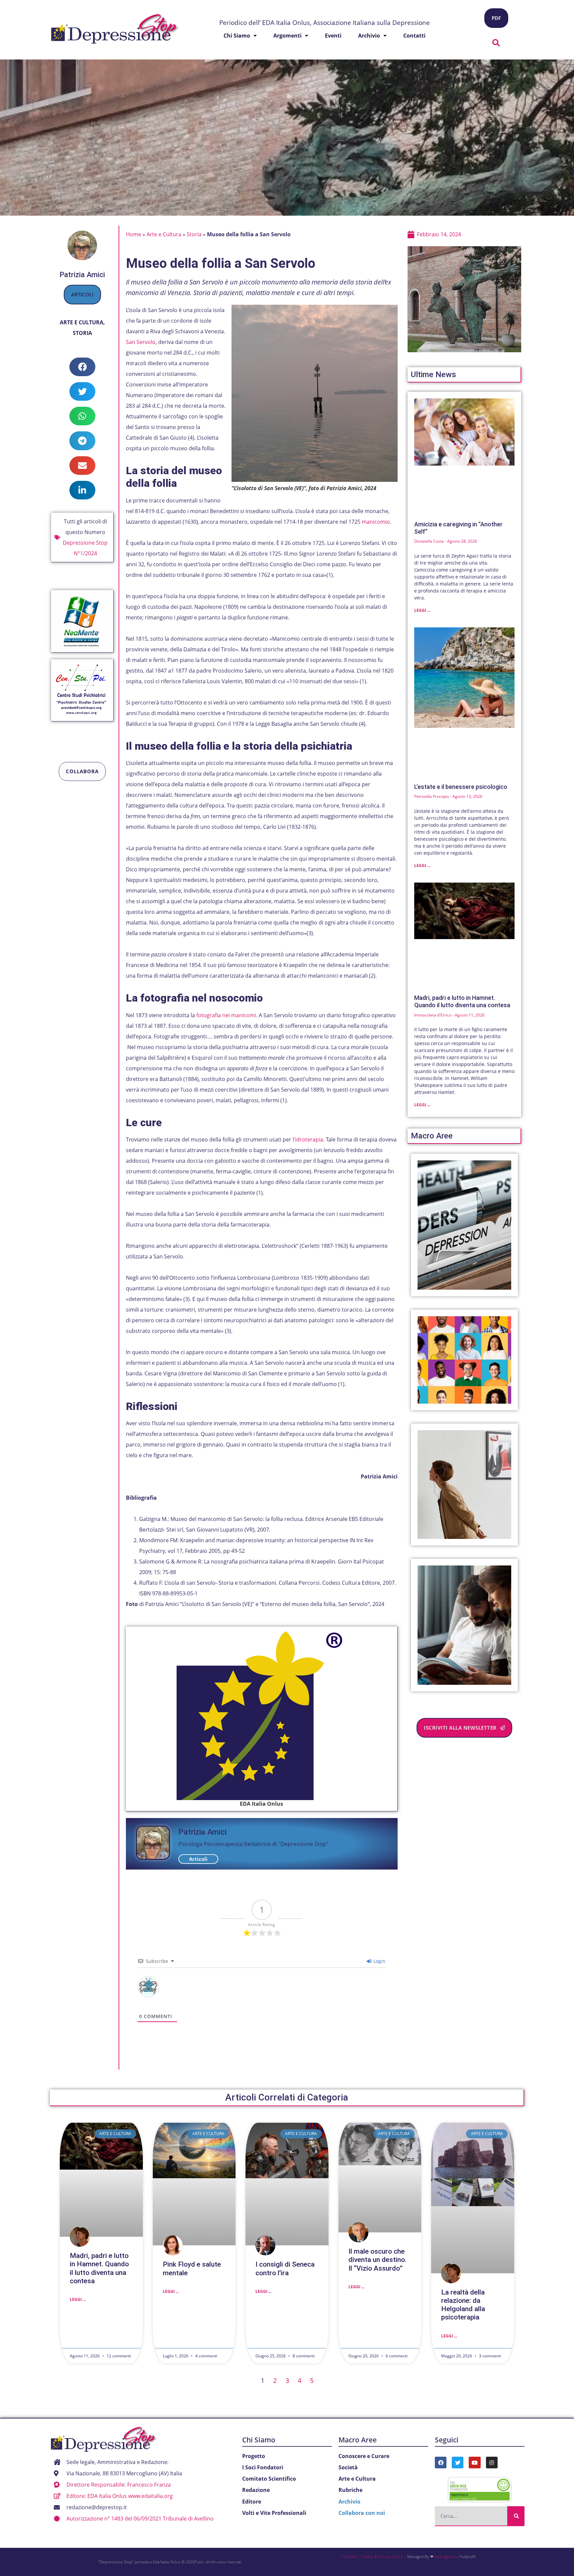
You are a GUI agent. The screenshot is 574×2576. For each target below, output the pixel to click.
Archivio (369, 36)
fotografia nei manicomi (226, 1015)
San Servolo (141, 342)
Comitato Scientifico (269, 2479)
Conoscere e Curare (364, 2456)
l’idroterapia (308, 1139)
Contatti (414, 36)
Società (348, 2467)
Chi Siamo (259, 2440)
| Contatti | (350, 2557)
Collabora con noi (362, 2513)
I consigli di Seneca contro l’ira (285, 2268)
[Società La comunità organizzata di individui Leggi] (465, 1360)
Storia (82, 333)
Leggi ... (422, 610)
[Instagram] (492, 2463)
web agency (445, 2557)
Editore (252, 2502)
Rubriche (350, 2490)
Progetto (254, 2456)
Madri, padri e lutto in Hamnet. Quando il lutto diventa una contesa (462, 1001)
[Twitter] (458, 2463)
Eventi (333, 36)
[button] (496, 43)
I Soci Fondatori (263, 2467)
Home (134, 234)
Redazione (256, 2490)
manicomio (376, 522)
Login (379, 1961)
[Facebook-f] (441, 2463)
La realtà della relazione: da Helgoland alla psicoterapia (463, 2305)
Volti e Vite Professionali (274, 2513)
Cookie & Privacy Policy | (384, 2557)
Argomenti (287, 36)
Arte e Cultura (82, 322)
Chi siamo (237, 36)
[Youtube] (475, 2463)
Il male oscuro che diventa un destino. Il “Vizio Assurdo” (378, 2260)
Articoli (82, 294)
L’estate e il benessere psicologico (461, 787)
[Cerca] (516, 2516)
